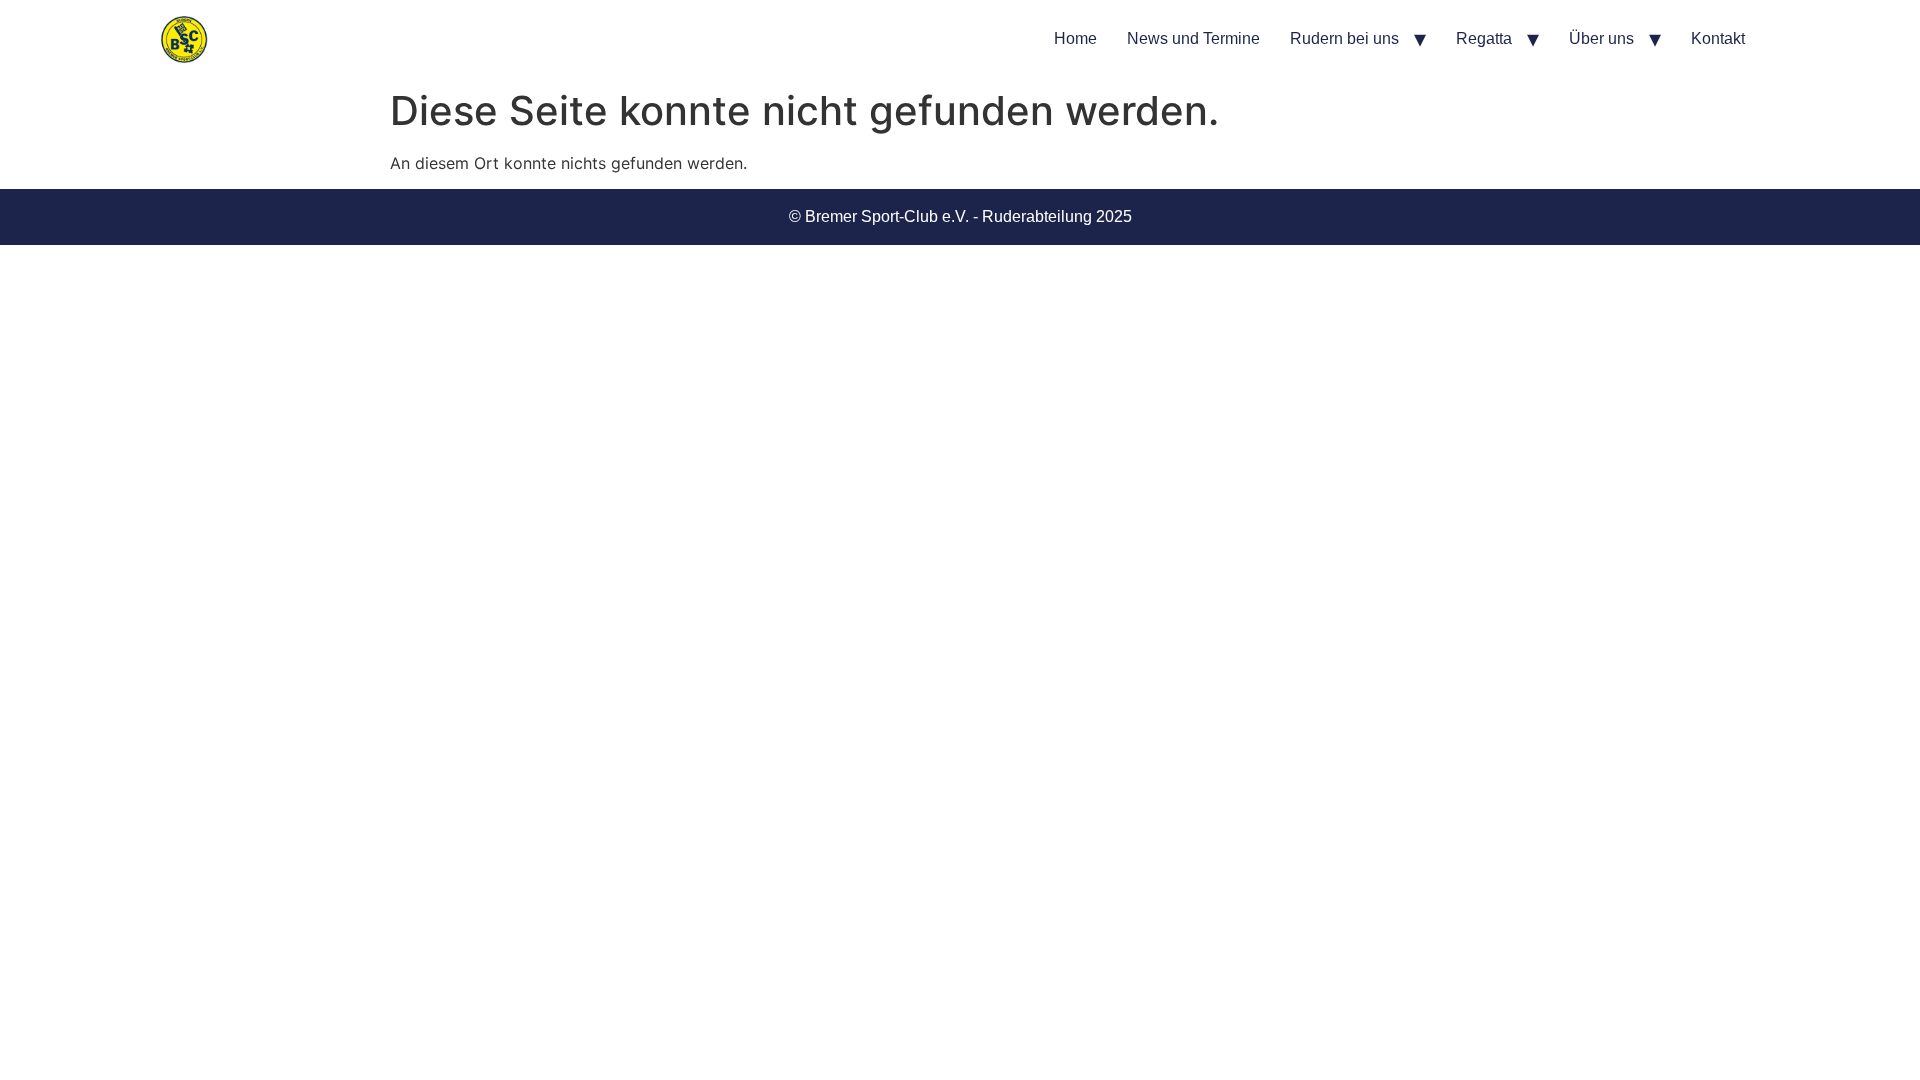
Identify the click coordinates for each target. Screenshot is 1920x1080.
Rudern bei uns (1344, 38)
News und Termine (1193, 38)
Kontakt (1718, 38)
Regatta (1484, 38)
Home (1075, 38)
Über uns (1601, 38)
